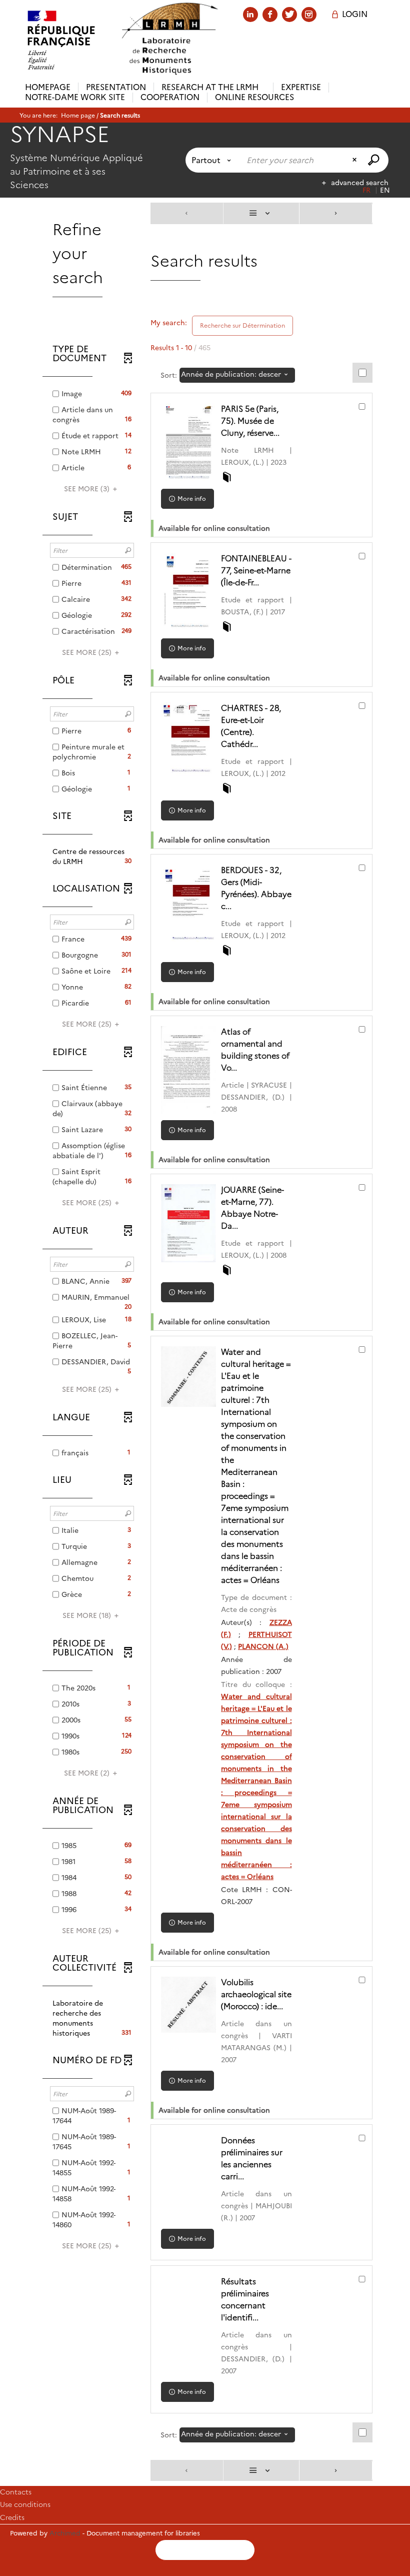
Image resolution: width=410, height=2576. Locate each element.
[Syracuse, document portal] (169, 39)
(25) (88, 652)
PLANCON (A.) (263, 1646)
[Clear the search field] (355, 160)
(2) (88, 1773)
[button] (92, 856)
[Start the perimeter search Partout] (375, 160)
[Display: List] (261, 213)
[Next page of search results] (336, 213)
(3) (88, 489)
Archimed (65, 2533)
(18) (88, 1615)
